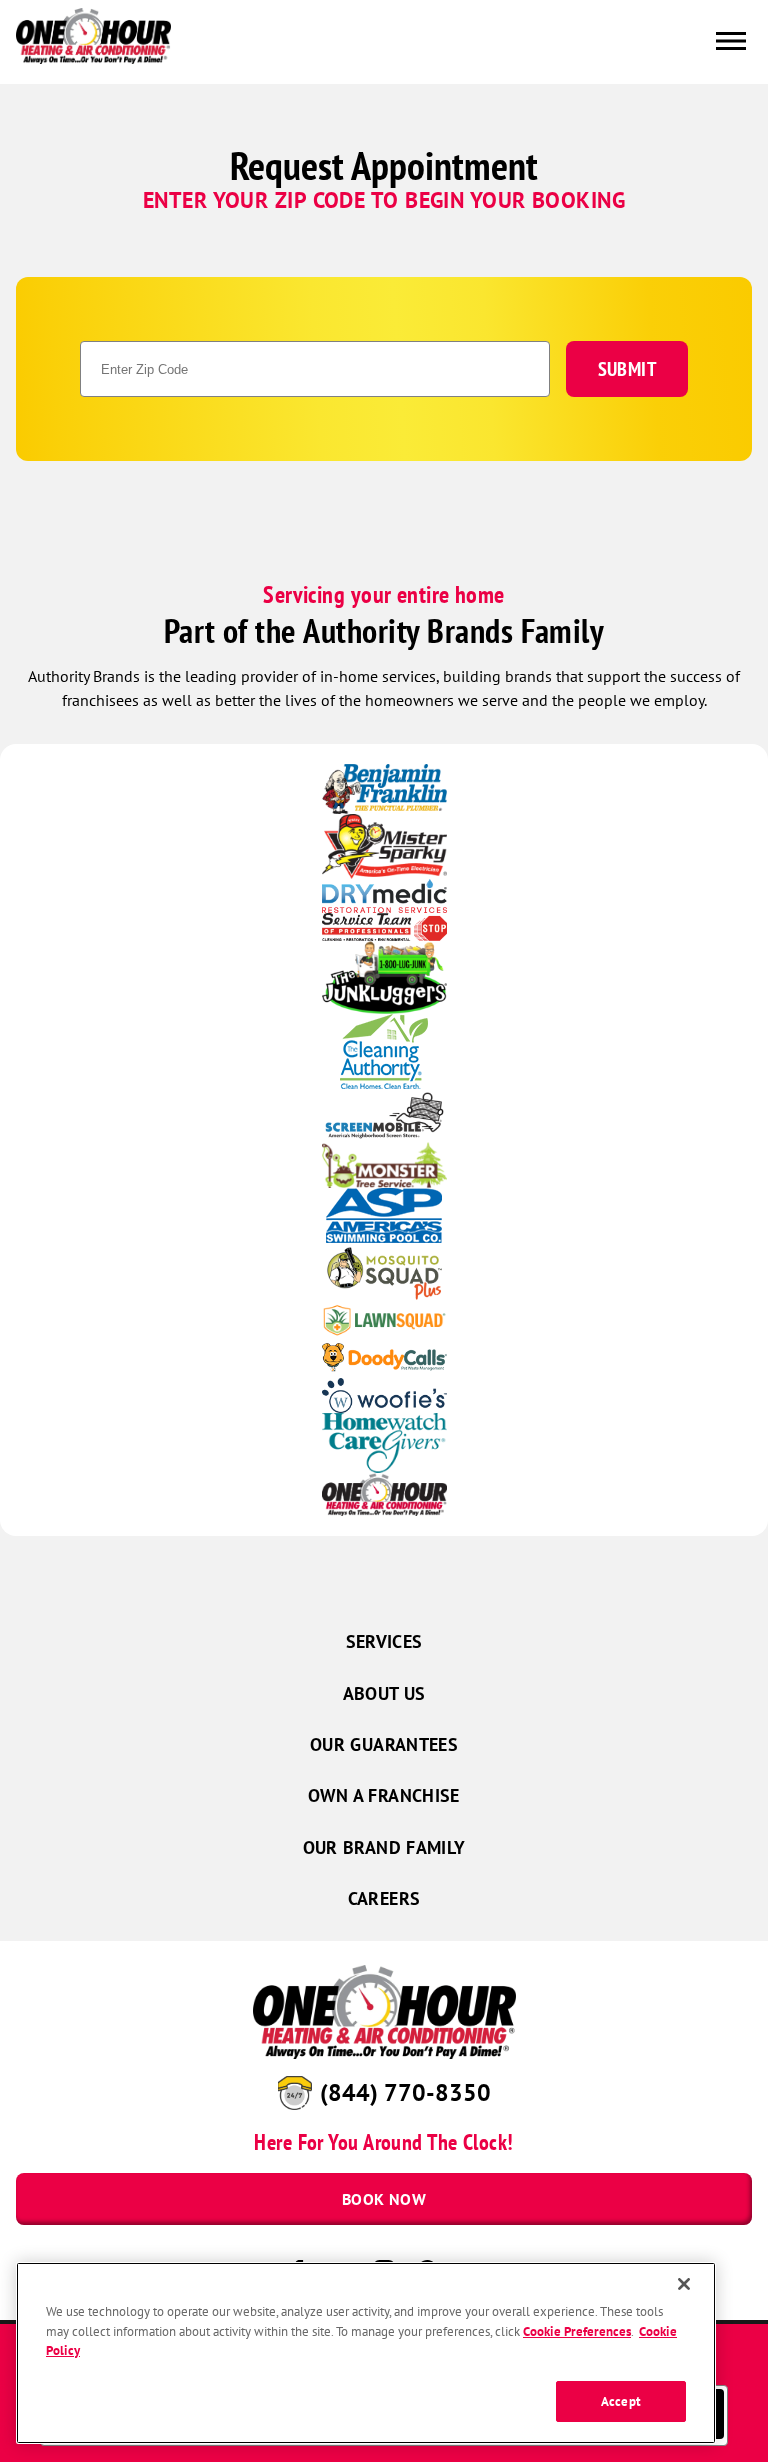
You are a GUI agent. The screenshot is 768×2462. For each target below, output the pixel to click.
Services (384, 1641)
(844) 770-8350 (405, 2092)
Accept (621, 2401)
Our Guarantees (384, 1744)
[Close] (684, 2284)
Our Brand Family (384, 1847)
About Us (384, 1693)
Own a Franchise (383, 1795)
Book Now (384, 2199)
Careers (384, 1898)
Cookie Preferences (577, 2331)
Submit (627, 368)
